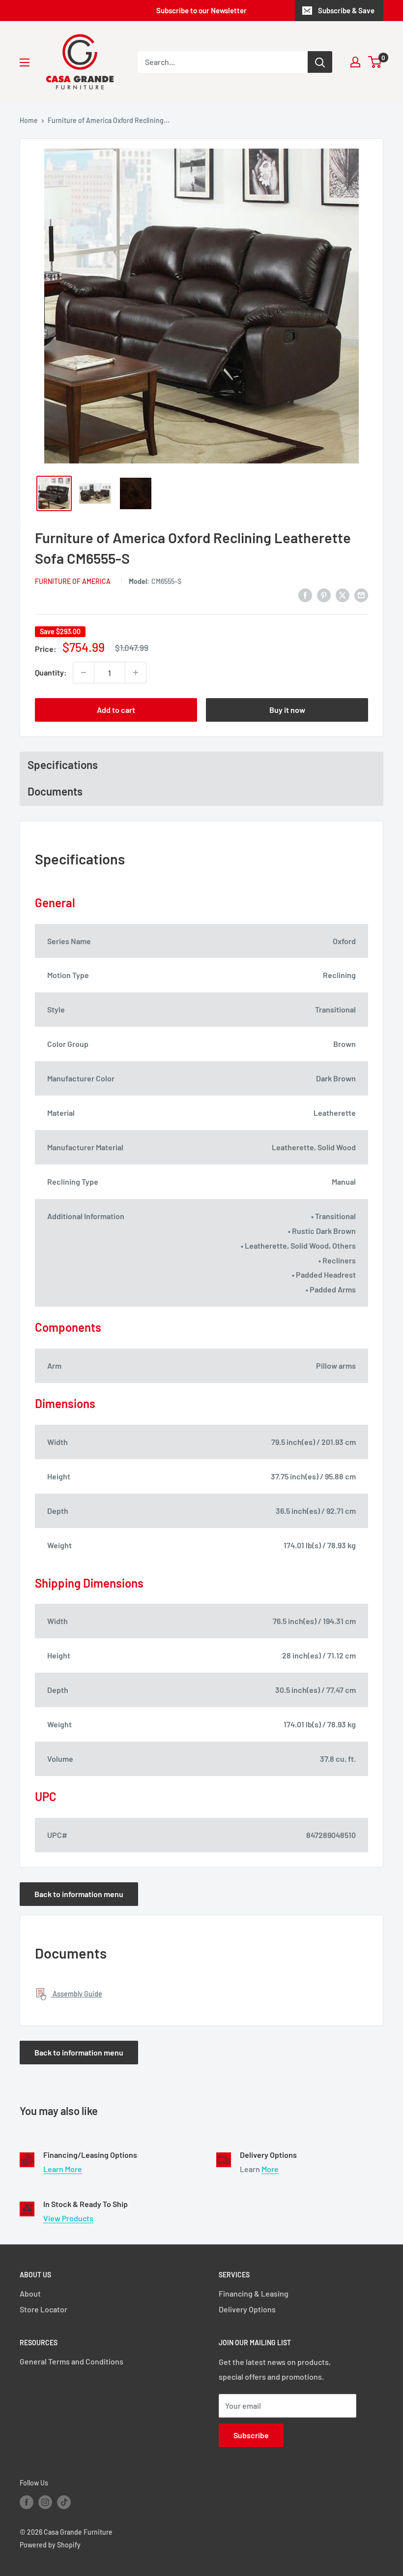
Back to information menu (79, 1894)
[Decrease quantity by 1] (84, 673)
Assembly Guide (77, 1994)
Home (29, 120)
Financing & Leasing (254, 2293)
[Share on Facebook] (305, 595)
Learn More (63, 2169)
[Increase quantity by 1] (136, 673)
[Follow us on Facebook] (27, 2502)
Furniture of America (73, 581)
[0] (375, 62)
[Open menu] (25, 62)
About (30, 2293)
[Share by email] (361, 595)
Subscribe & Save (346, 10)
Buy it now (287, 710)
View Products (68, 2218)
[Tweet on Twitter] (343, 595)
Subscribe (251, 2435)
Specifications (63, 765)
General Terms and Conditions (72, 2361)
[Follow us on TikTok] (64, 2502)
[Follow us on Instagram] (45, 2502)
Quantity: (51, 672)
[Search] (320, 62)
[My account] (355, 62)
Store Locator (43, 2309)
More (270, 2169)
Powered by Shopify (50, 2545)
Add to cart (116, 710)
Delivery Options (247, 2309)
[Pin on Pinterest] (324, 595)
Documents (55, 791)
